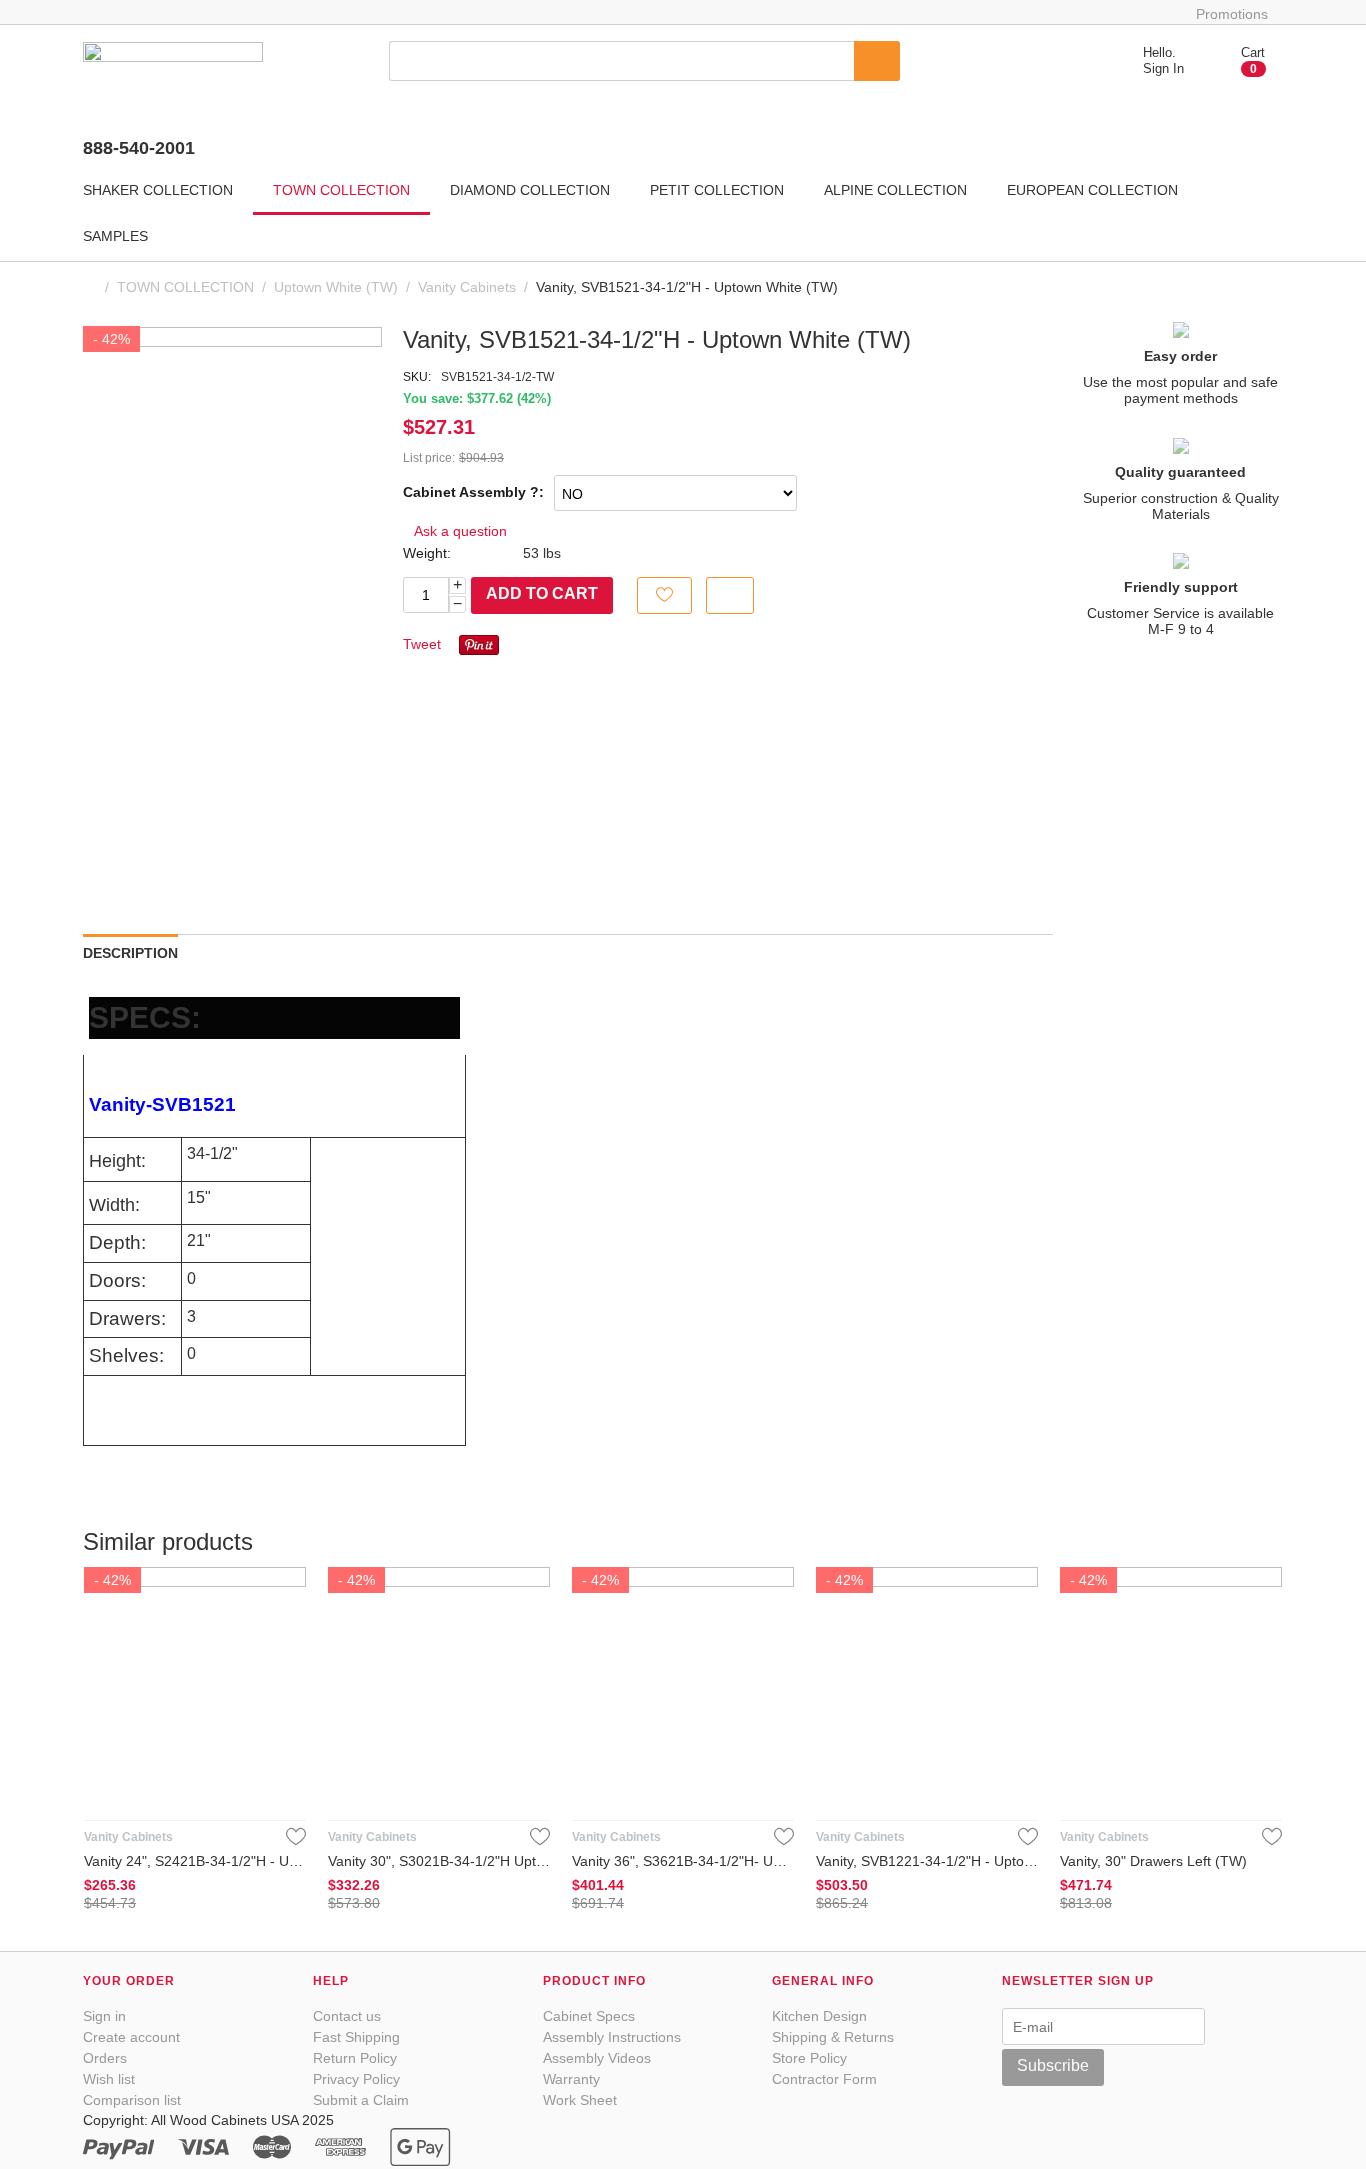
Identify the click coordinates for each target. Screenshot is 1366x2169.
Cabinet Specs (589, 2016)
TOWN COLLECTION (185, 287)
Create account (131, 2037)
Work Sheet (580, 2100)
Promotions (1232, 14)
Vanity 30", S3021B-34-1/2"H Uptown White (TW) (439, 1861)
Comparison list (132, 2100)
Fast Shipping (356, 2037)
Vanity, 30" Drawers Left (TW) (1153, 1861)
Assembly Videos (597, 2058)
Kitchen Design (819, 2016)
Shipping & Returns (833, 2037)
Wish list (109, 2079)
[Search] (877, 61)
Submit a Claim (361, 2100)
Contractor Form (824, 2079)
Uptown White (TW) (336, 287)
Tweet (422, 644)
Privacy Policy (356, 2079)
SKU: (417, 377)
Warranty (571, 2079)
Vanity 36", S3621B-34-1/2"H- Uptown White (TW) (683, 1861)
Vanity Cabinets (467, 287)
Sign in (104, 2016)
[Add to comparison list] (730, 595)
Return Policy (355, 2058)
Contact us (347, 2016)
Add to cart (542, 593)
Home (91, 287)
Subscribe (1053, 2065)
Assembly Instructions (612, 2037)
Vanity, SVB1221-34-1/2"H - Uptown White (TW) (927, 1861)
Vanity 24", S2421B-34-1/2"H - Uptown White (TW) (195, 1861)
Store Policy (809, 2058)
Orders (105, 2058)
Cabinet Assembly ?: (473, 492)
